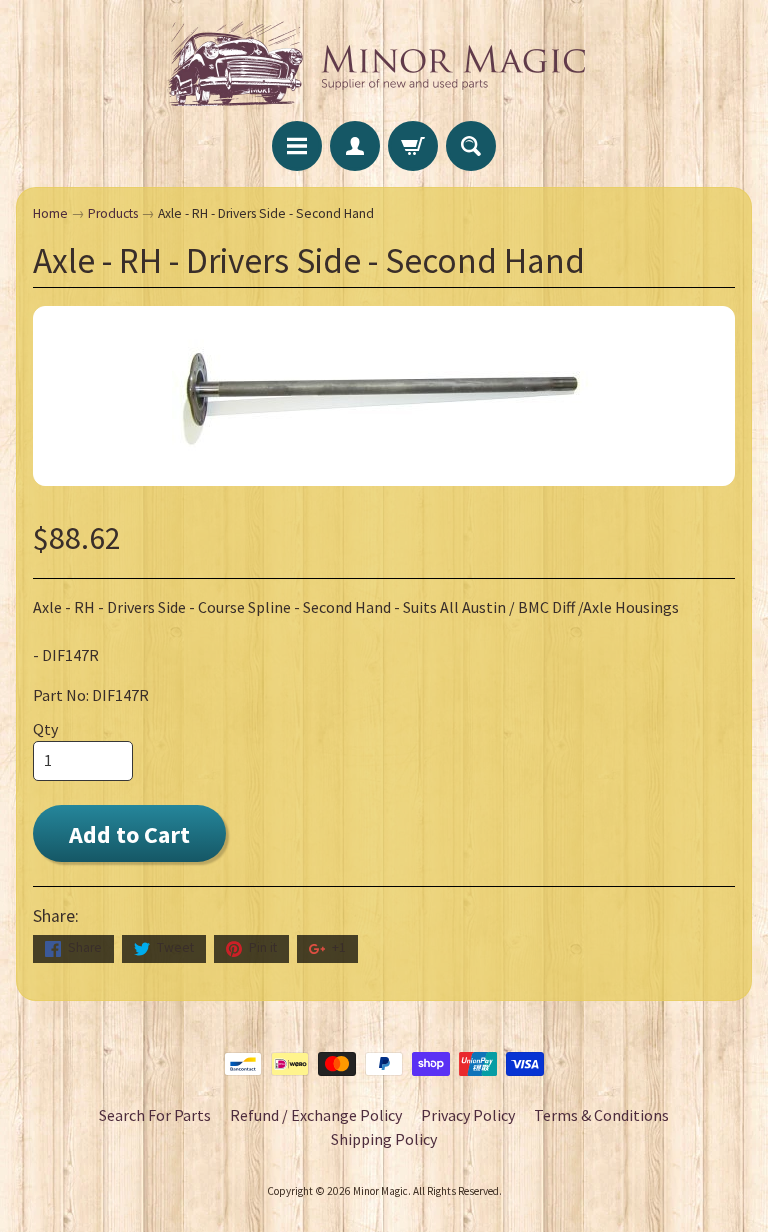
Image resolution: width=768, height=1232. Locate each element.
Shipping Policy (384, 1139)
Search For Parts (155, 1115)
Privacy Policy (468, 1115)
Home (50, 213)
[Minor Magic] (384, 63)
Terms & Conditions (601, 1115)
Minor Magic (380, 1191)
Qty (45, 729)
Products (113, 213)
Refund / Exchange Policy (316, 1115)
